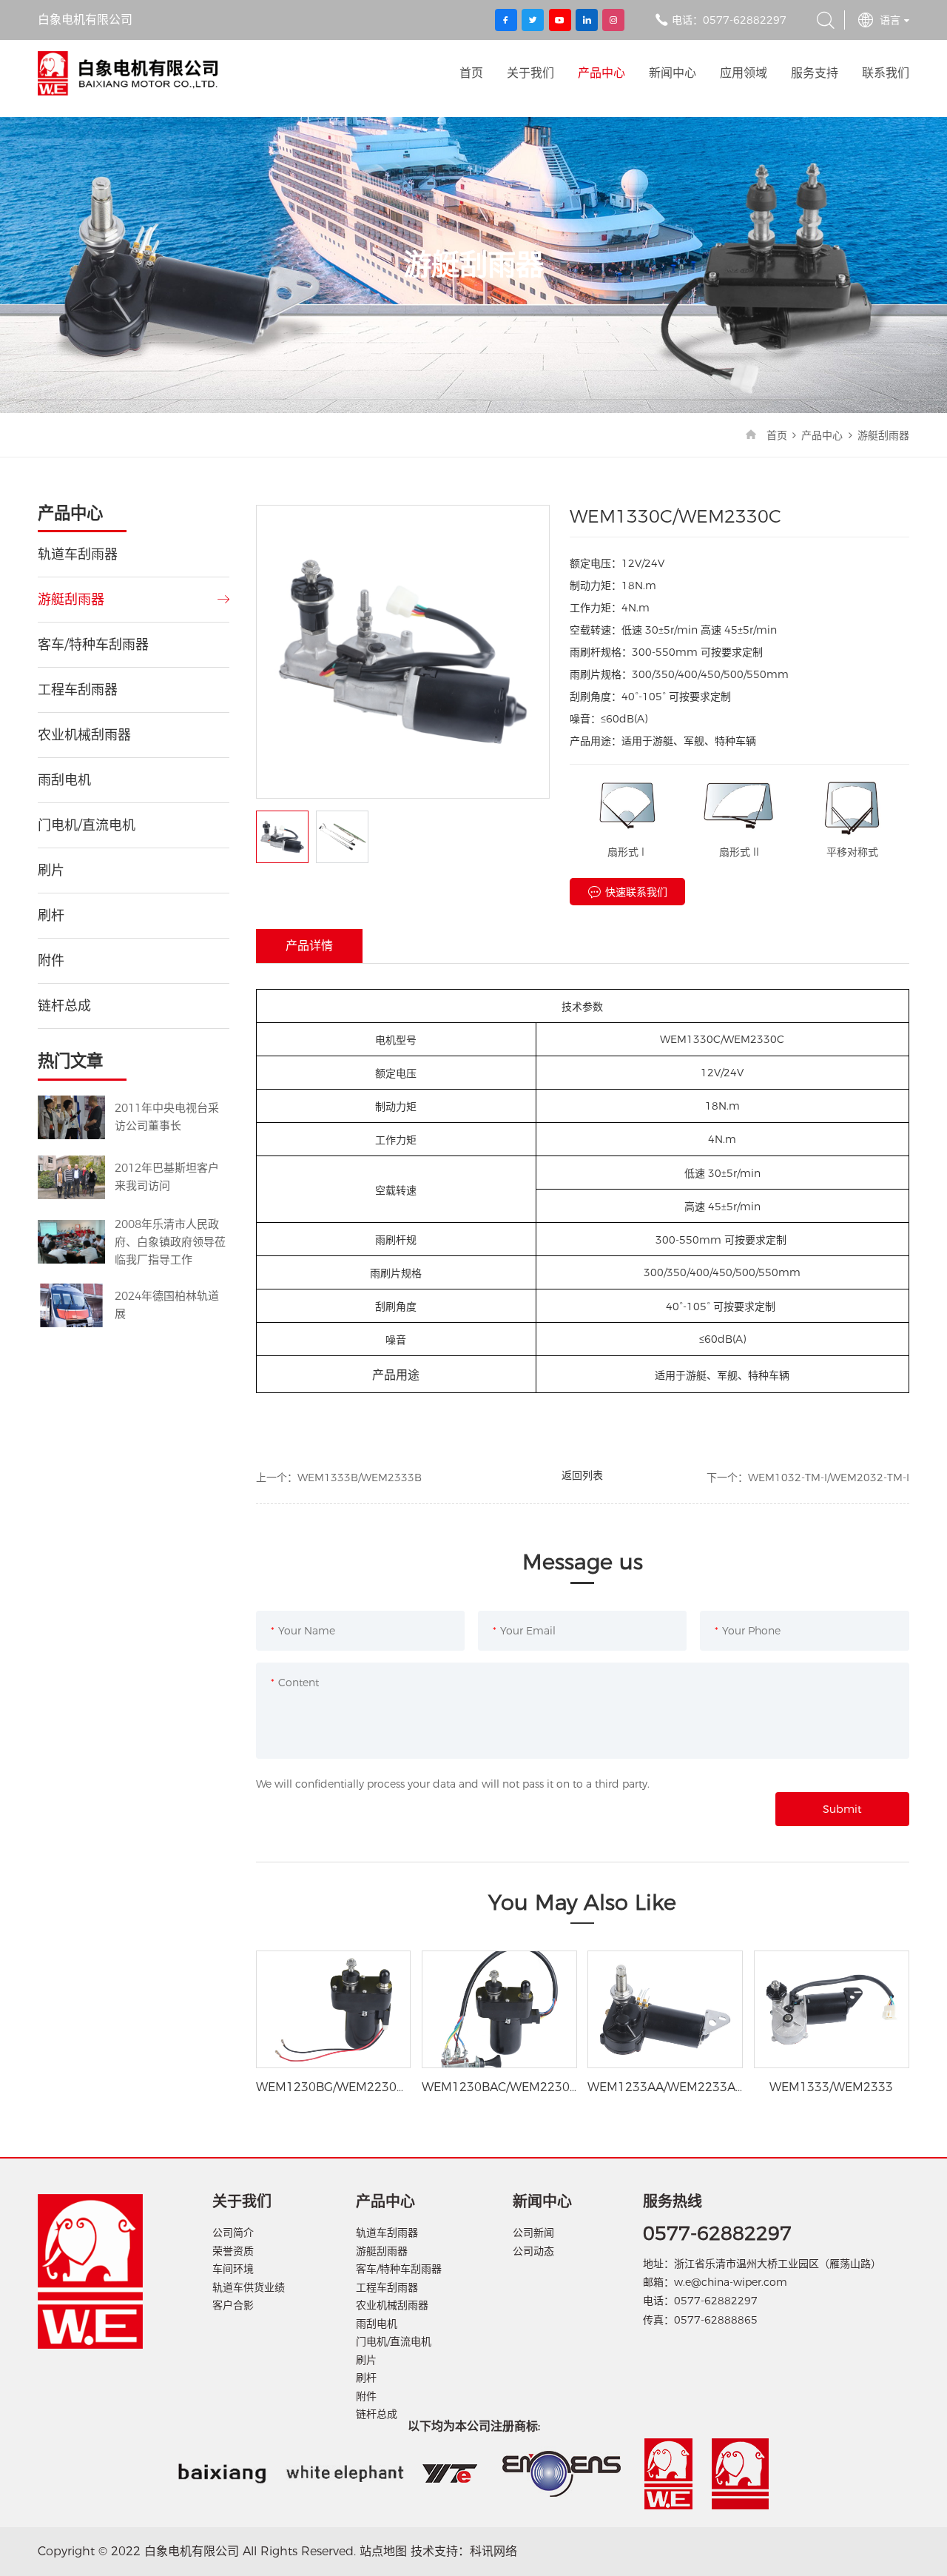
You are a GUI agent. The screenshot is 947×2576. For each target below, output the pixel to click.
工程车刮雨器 (78, 690)
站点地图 (383, 2551)
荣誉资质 (233, 2251)
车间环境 (233, 2269)
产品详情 (309, 946)
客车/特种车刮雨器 (93, 645)
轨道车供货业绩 (249, 2287)
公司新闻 (533, 2233)
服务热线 (673, 2201)
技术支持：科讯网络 (464, 2551)
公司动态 (533, 2251)
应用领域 (744, 73)
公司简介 (233, 2233)
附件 (51, 961)
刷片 (51, 871)
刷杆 (51, 916)
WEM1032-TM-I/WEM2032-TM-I (829, 1477)
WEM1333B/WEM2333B (360, 1477)
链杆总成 (64, 1006)
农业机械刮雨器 (84, 735)
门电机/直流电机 (87, 825)
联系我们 (886, 73)
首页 (471, 73)
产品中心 (601, 73)
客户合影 (233, 2305)
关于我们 (530, 73)
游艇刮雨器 (883, 435)
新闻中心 (673, 73)
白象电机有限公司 (128, 73)
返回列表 (582, 1475)
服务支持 (815, 73)
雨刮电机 (64, 780)
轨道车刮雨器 (78, 554)
